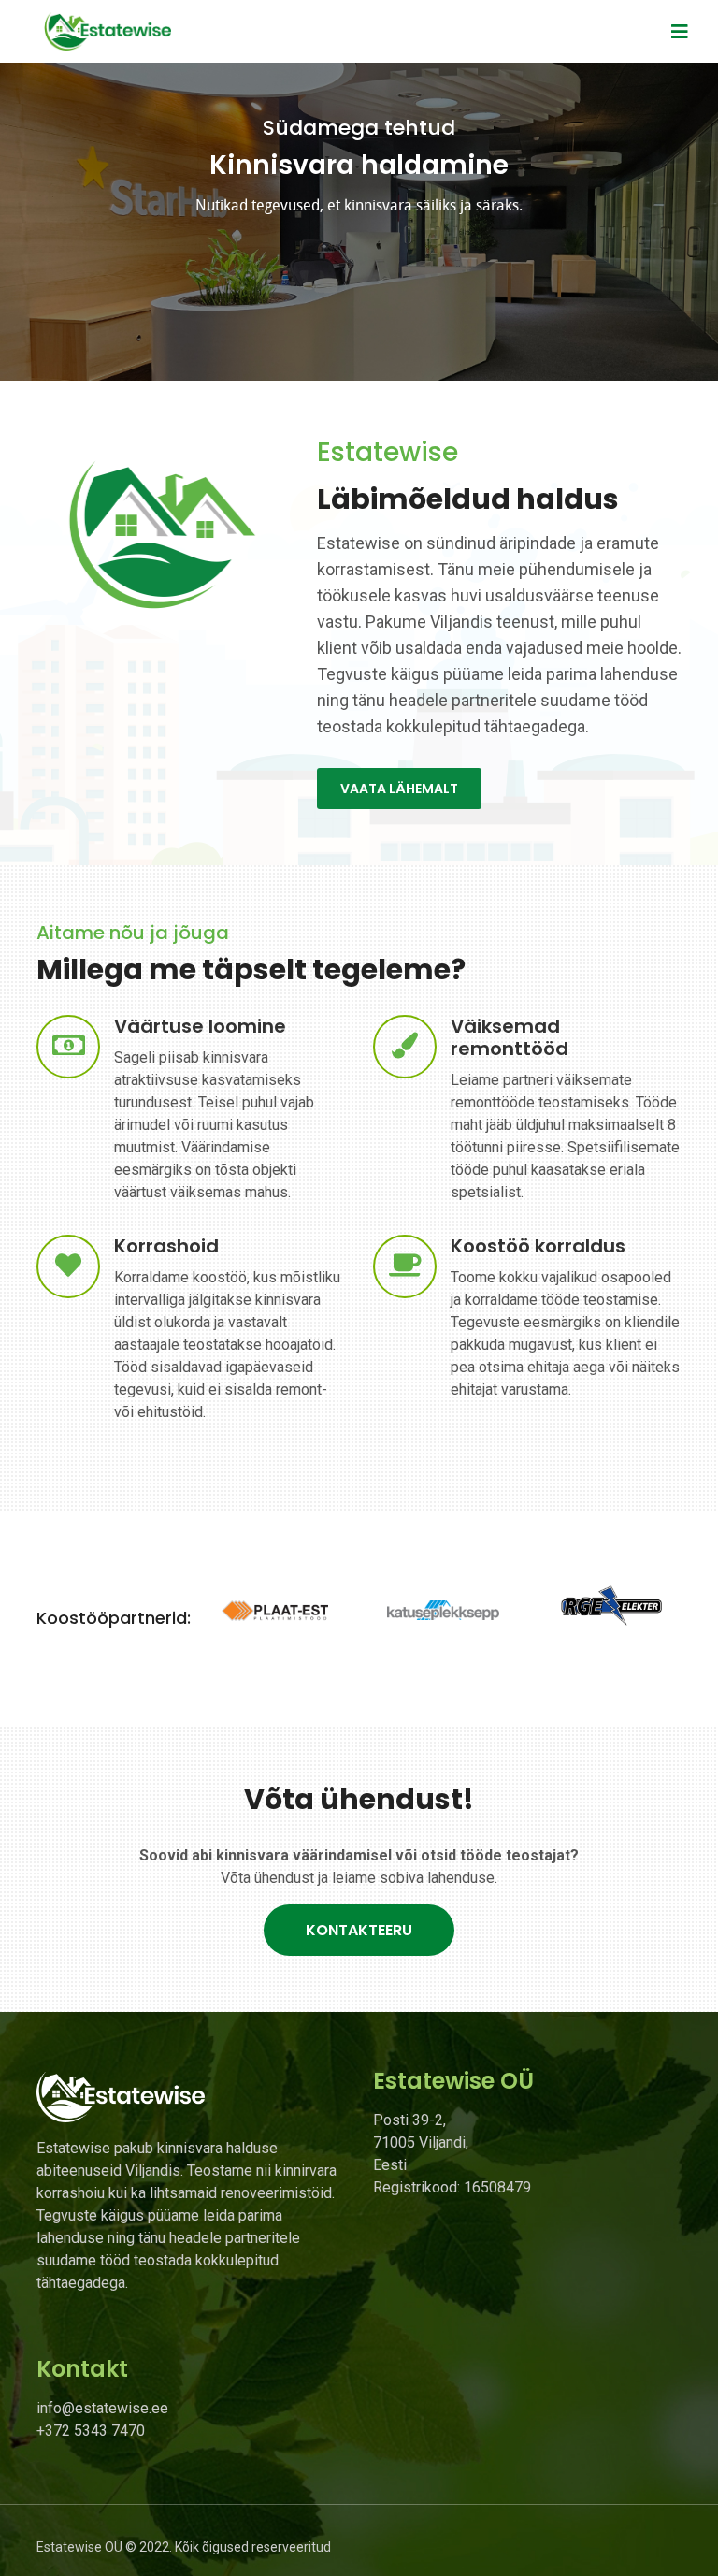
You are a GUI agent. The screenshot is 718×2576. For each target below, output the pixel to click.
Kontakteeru (359, 1930)
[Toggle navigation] (680, 32)
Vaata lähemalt (399, 789)
